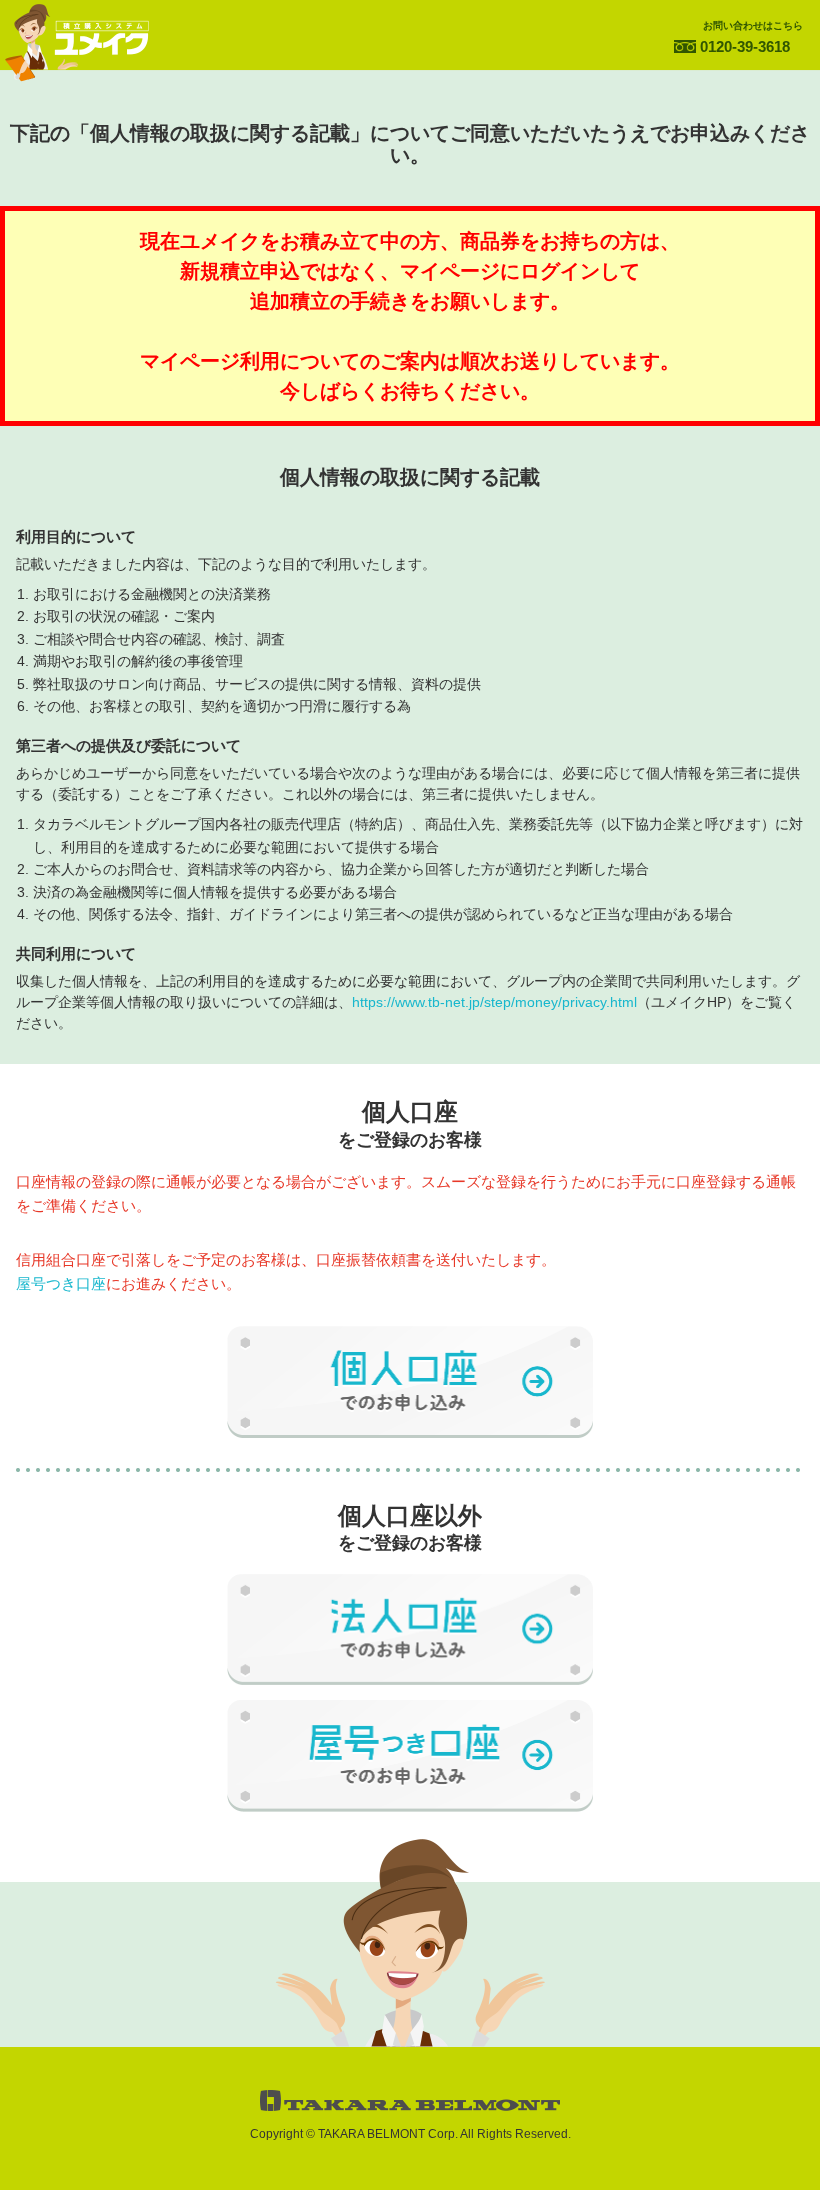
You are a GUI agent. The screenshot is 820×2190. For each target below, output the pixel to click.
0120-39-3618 (745, 46)
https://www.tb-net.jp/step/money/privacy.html (494, 1002)
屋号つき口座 (61, 1283)
